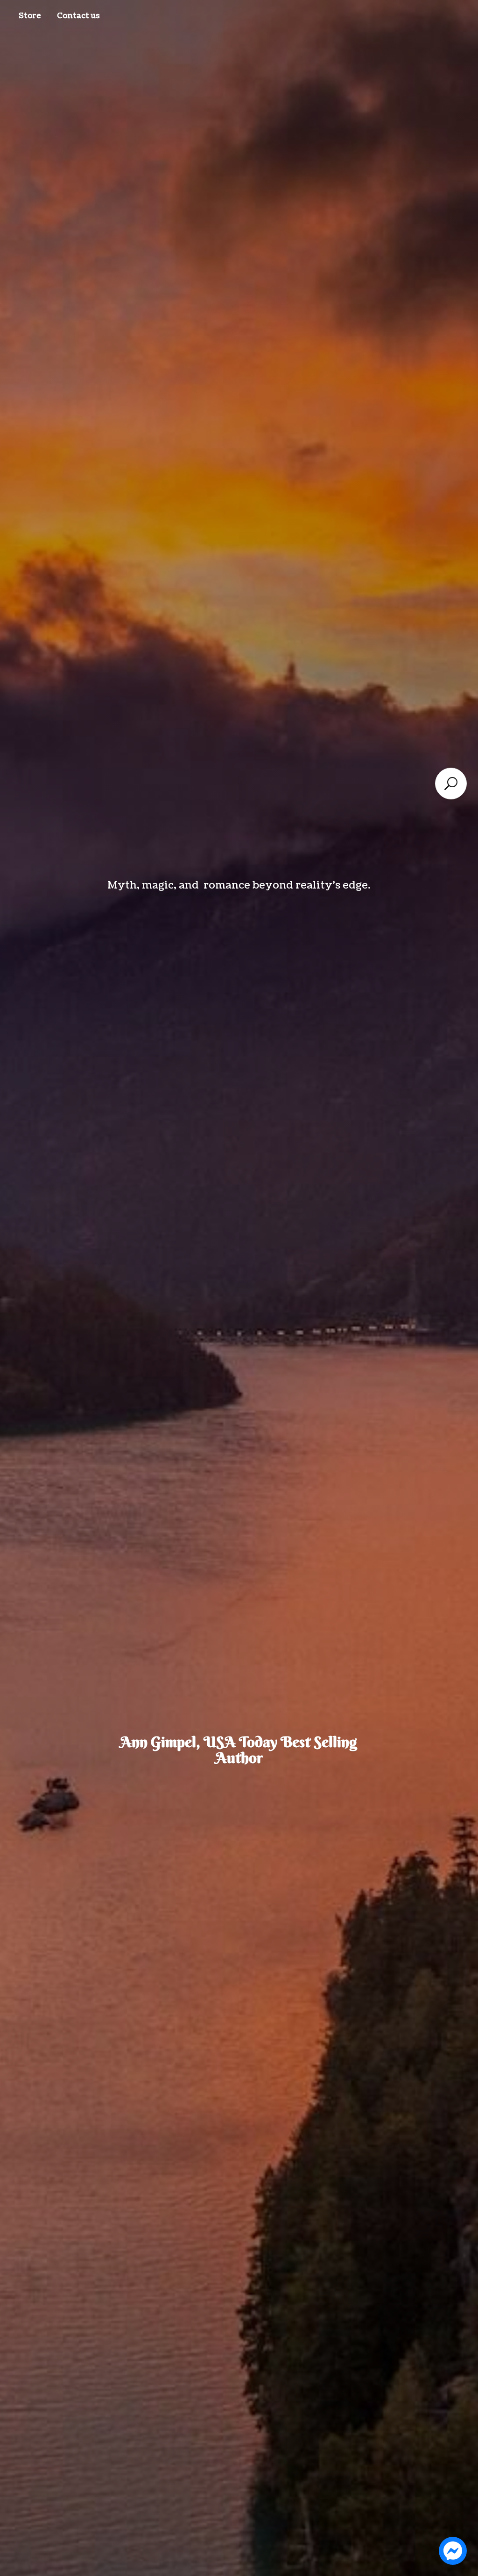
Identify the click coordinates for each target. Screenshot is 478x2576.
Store (30, 16)
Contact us (78, 16)
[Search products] (451, 784)
